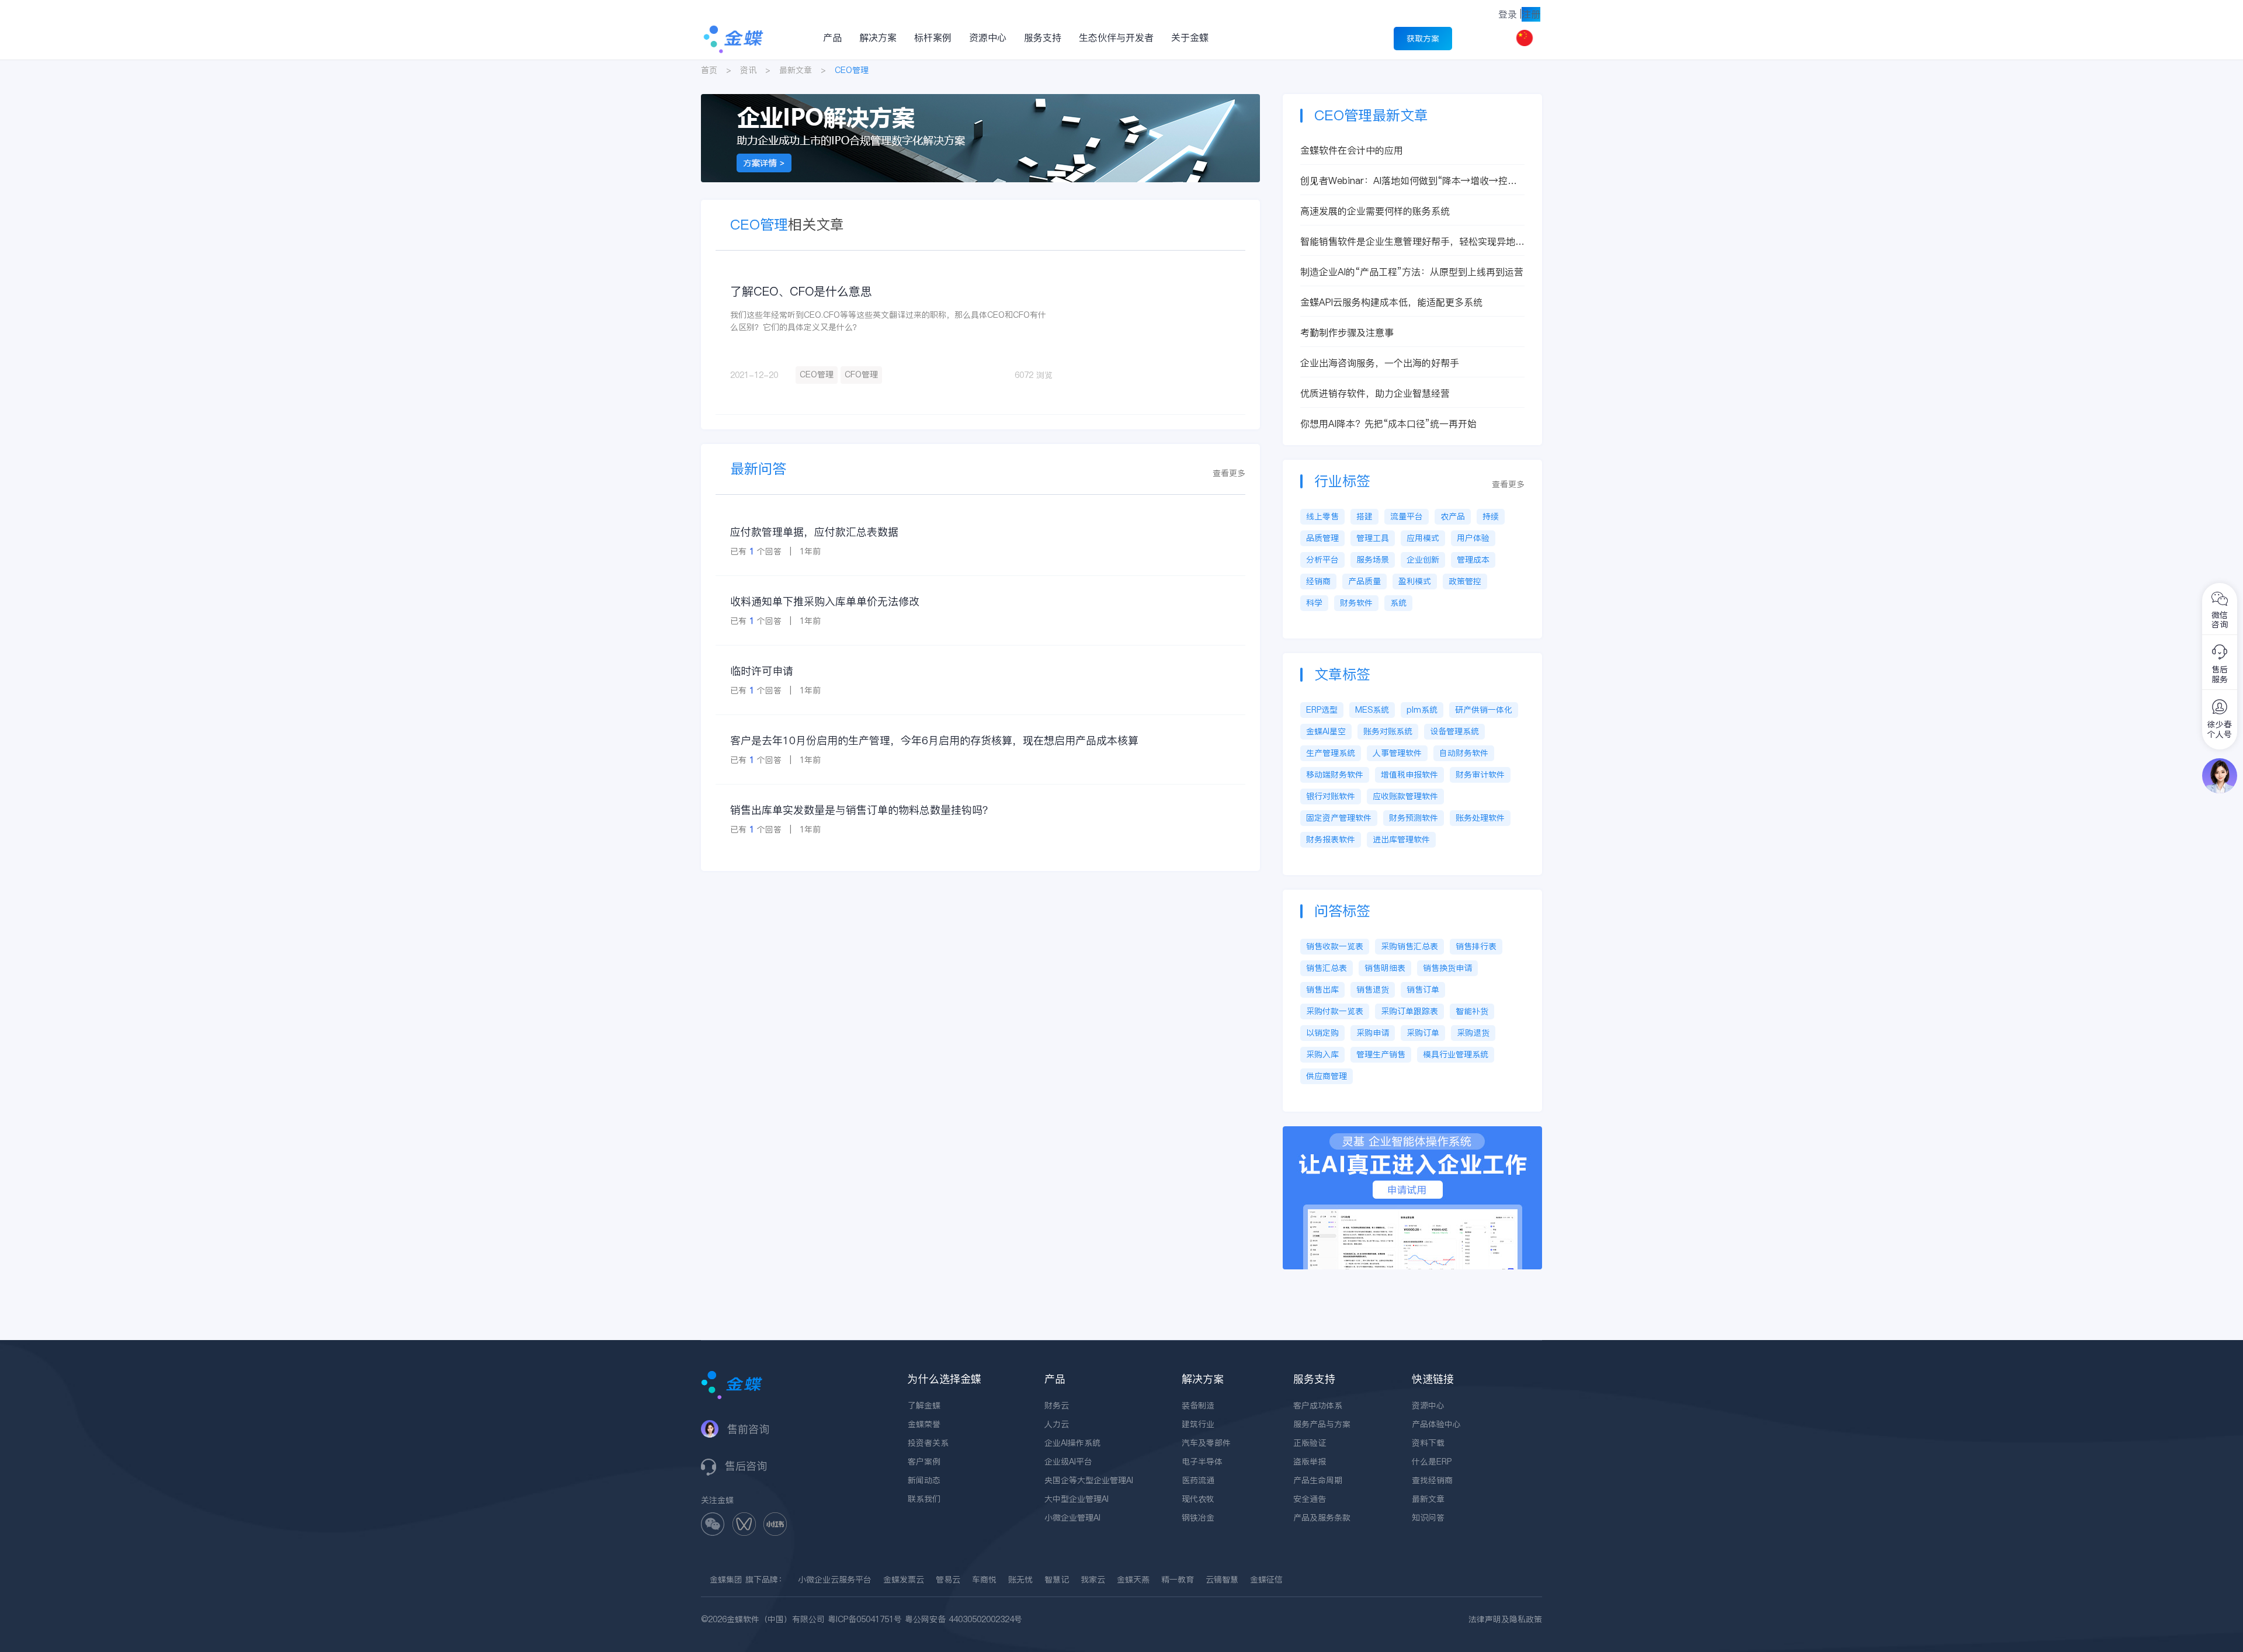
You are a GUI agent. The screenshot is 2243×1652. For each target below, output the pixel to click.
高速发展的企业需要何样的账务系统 (1375, 211)
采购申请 (1373, 1033)
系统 (1398, 603)
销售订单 (1423, 990)
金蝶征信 (1266, 1580)
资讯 (748, 70)
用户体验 (1473, 538)
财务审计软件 (1480, 775)
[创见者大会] (980, 100)
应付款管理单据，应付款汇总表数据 (814, 532)
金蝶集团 (726, 1580)
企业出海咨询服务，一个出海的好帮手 (1380, 363)
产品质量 (1364, 581)
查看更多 (1229, 473)
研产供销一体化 (1484, 710)
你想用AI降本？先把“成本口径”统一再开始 (1388, 424)
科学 (1314, 603)
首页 (709, 70)
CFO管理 (861, 374)
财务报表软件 (1331, 839)
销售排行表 (1476, 946)
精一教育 (1178, 1580)
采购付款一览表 (1335, 1011)
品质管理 (1322, 538)
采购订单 (1423, 1033)
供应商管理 (1327, 1076)
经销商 (1318, 581)
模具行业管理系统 (1456, 1054)
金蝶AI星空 (1326, 731)
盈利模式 (1415, 581)
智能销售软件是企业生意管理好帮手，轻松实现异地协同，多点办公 (1412, 242)
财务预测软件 (1414, 818)
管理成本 (1473, 560)
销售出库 (1322, 990)
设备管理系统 (1454, 731)
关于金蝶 (1190, 37)
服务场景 (1373, 560)
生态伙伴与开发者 (1116, 37)
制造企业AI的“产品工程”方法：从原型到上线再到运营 (1412, 272)
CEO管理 (817, 374)
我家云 (1093, 1580)
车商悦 (984, 1580)
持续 (1491, 516)
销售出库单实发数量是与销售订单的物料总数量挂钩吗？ (862, 810)
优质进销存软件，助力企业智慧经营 (1375, 393)
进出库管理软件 (1401, 839)
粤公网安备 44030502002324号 (963, 1619)
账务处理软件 (1480, 818)
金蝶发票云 (904, 1580)
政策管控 (1465, 581)
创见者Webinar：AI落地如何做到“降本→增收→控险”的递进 (1411, 181)
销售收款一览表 (1335, 946)
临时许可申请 (762, 671)
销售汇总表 (1327, 968)
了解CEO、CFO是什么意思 (801, 291)
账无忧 (1020, 1580)
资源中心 (988, 37)
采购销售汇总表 (1409, 946)
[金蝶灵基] (1412, 1132)
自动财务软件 (1464, 753)
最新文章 (796, 70)
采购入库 (1322, 1054)
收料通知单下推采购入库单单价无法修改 (825, 601)
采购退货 (1473, 1033)
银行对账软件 (1331, 796)
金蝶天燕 (1133, 1580)
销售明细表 (1385, 968)
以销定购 (1322, 1033)
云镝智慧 (1222, 1580)
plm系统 (1422, 710)
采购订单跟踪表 (1409, 1011)
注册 (1531, 14)
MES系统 (1372, 710)
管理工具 (1373, 538)
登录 (1508, 14)
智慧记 (1057, 1580)
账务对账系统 (1388, 731)
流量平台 (1407, 516)
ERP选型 (1322, 710)
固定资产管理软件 (1339, 818)
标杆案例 (933, 37)
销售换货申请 (1447, 968)
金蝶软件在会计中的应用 (1352, 150)
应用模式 (1423, 538)
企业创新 (1423, 560)
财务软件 (1356, 603)
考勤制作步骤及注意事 (1347, 332)
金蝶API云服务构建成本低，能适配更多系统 (1391, 302)
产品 (832, 37)
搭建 (1364, 516)
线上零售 (1322, 516)
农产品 (1453, 516)
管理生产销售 (1381, 1054)
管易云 (948, 1580)
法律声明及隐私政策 (1505, 1619)
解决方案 (878, 37)
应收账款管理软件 (1405, 796)
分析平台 (1322, 560)
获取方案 (1423, 39)
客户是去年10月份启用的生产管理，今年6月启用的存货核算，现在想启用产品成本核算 (934, 740)
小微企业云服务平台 (835, 1580)
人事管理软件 (1397, 753)
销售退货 (1373, 990)
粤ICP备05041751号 (865, 1619)
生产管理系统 (1331, 753)
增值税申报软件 (1409, 775)
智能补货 (1472, 1011)
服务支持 (1043, 37)
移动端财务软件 (1335, 775)
